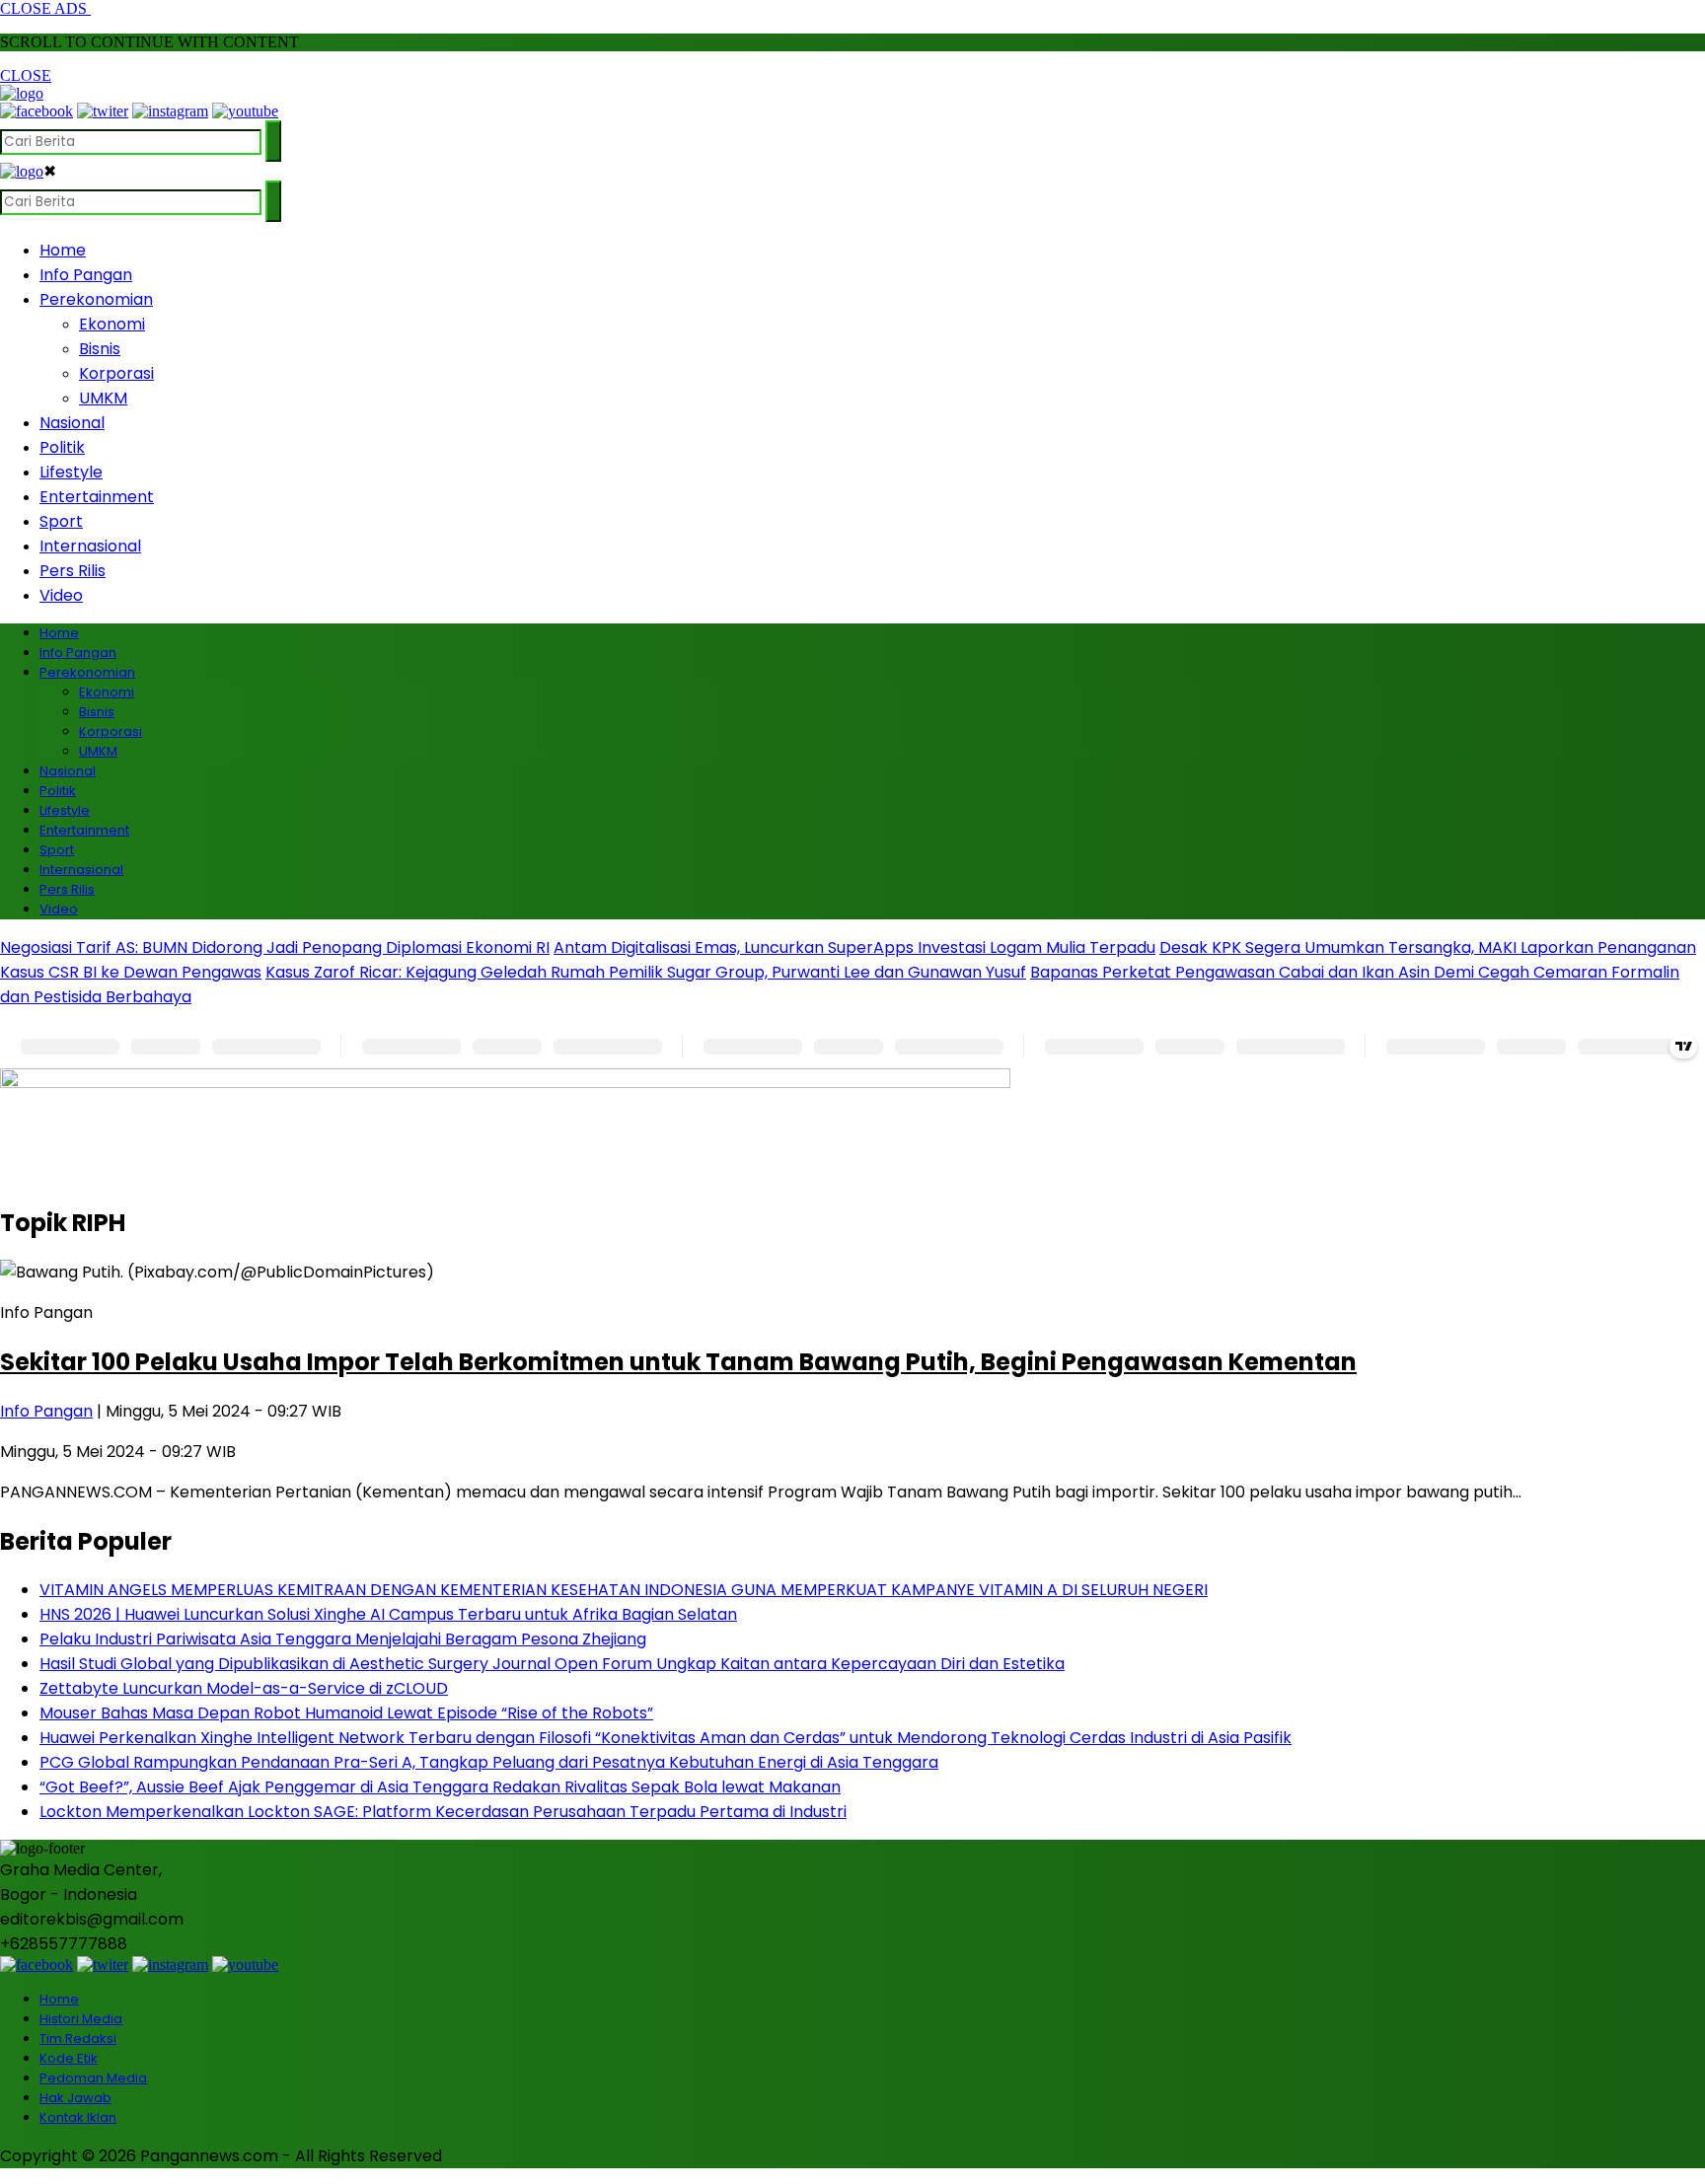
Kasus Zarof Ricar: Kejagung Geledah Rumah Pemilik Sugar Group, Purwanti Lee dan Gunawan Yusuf (646, 972)
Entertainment (97, 497)
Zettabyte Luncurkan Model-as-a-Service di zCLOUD (244, 1688)
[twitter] (103, 111)
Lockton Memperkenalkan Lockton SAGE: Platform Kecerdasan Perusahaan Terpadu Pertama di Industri (443, 1812)
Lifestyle (71, 472)
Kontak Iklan (78, 2117)
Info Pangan (86, 275)
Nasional (72, 423)
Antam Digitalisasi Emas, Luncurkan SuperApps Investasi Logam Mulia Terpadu (854, 947)
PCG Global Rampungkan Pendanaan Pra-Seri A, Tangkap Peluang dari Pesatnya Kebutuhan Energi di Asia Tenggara (489, 1762)
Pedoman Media (93, 2078)
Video (61, 595)
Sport (61, 521)
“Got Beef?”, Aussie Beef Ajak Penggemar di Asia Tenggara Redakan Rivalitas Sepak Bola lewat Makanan (440, 1787)
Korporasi (116, 373)
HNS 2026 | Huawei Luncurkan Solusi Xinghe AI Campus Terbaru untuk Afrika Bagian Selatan (388, 1614)
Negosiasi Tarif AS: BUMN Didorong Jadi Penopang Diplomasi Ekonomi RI (275, 947)
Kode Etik (69, 2058)
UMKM (103, 398)
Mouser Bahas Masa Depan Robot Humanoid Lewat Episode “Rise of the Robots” (346, 1713)
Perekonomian (96, 299)
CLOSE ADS (45, 8)
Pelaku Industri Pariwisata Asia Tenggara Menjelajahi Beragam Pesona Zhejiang (343, 1639)
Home (63, 250)
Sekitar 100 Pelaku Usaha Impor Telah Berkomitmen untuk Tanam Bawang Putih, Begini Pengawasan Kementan (678, 1362)
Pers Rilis (73, 571)
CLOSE (26, 75)
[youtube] (245, 111)
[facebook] (37, 111)
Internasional (90, 546)
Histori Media (81, 2019)
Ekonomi (112, 324)
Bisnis (100, 349)
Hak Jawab (75, 2098)
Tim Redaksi (78, 2038)
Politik (62, 447)
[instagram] (170, 111)
